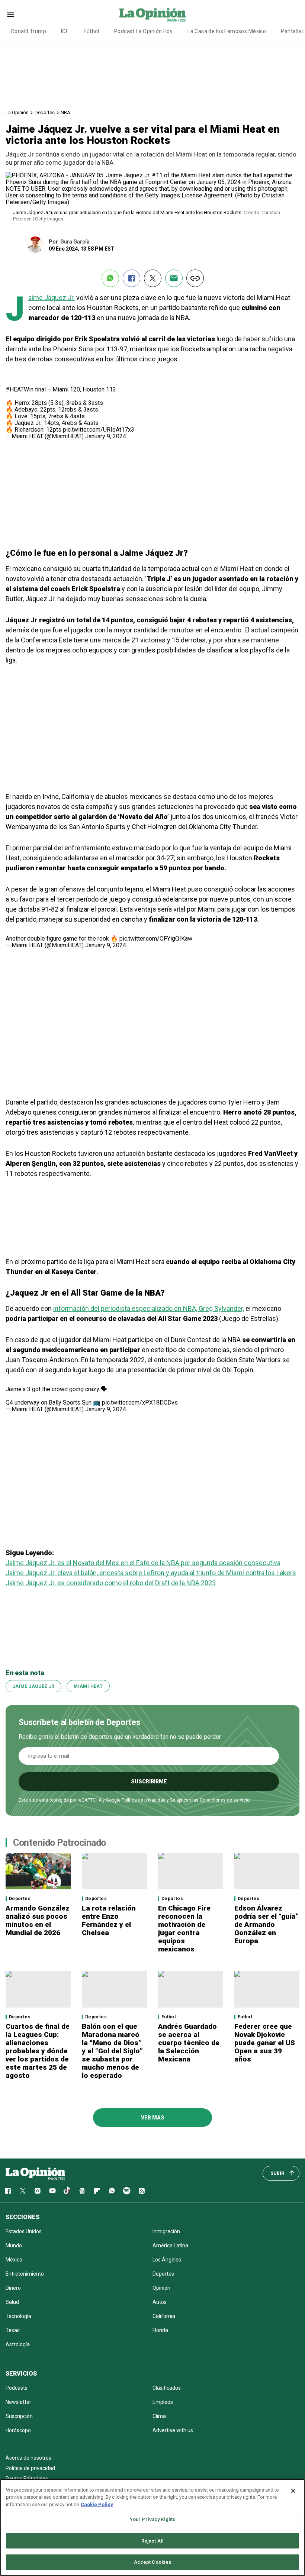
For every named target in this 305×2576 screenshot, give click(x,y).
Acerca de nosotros (28, 2458)
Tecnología (18, 2316)
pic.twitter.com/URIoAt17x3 (99, 430)
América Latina (170, 2245)
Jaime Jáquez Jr (33, 1686)
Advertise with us (173, 2430)
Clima (159, 2416)
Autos (160, 2302)
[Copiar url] (195, 278)
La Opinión (17, 112)
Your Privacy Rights (152, 2519)
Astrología (18, 2344)
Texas (13, 2330)
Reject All (152, 2541)
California (164, 2316)
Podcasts (17, 2388)
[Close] (293, 2491)
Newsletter (18, 2402)
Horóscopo (18, 2430)
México (14, 2260)
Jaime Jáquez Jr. (52, 298)
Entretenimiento (25, 2274)
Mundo (14, 2245)
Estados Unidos (24, 2231)
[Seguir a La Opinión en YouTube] (52, 2191)
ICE (65, 31)
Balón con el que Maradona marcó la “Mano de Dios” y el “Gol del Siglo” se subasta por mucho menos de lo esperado (112, 2051)
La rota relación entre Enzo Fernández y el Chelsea (109, 1920)
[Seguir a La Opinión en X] (23, 2191)
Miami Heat (88, 1686)
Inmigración (166, 2231)
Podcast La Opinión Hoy (143, 31)
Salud (12, 2302)
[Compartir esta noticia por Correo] (174, 278)
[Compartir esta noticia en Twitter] (153, 278)
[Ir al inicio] (35, 2173)
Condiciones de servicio (225, 1800)
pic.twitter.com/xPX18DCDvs (140, 1403)
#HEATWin (20, 389)
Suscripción (19, 2416)
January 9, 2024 (106, 436)
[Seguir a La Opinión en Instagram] (38, 2191)
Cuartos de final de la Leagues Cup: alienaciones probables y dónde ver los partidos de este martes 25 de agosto (38, 2051)
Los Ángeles (167, 2260)
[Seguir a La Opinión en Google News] (82, 2191)
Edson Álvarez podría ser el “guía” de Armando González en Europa (267, 1924)
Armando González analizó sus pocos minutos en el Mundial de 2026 (38, 1920)
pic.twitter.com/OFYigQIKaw (156, 939)
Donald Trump (29, 31)
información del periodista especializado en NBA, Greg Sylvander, (149, 1308)
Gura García (75, 242)
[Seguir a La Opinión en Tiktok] (67, 2191)
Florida (160, 2330)
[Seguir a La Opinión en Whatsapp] (112, 2191)
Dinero (13, 2288)
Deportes (45, 112)
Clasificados (167, 2388)
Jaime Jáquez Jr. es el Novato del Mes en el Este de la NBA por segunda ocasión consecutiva (143, 1563)
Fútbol (91, 31)
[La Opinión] (152, 14)
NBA (65, 112)
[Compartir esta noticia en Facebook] (131, 278)
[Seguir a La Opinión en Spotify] (127, 2191)
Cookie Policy (97, 2504)
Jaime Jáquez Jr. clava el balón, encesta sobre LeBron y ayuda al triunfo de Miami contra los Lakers (151, 1573)
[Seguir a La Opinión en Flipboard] (97, 2191)
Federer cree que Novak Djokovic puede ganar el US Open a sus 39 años (265, 2043)
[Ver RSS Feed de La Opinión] (142, 2191)
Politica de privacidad (30, 2468)
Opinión (161, 2288)
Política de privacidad (144, 1800)
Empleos (163, 2402)
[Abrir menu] (11, 15)
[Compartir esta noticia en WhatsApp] (110, 278)
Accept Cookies (153, 2562)
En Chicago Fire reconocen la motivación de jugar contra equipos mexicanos (184, 1929)
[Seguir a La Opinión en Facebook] (8, 2191)
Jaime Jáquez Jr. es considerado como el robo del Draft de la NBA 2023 (111, 1583)
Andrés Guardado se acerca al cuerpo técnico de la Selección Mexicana (189, 2043)
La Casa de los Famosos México (227, 31)
